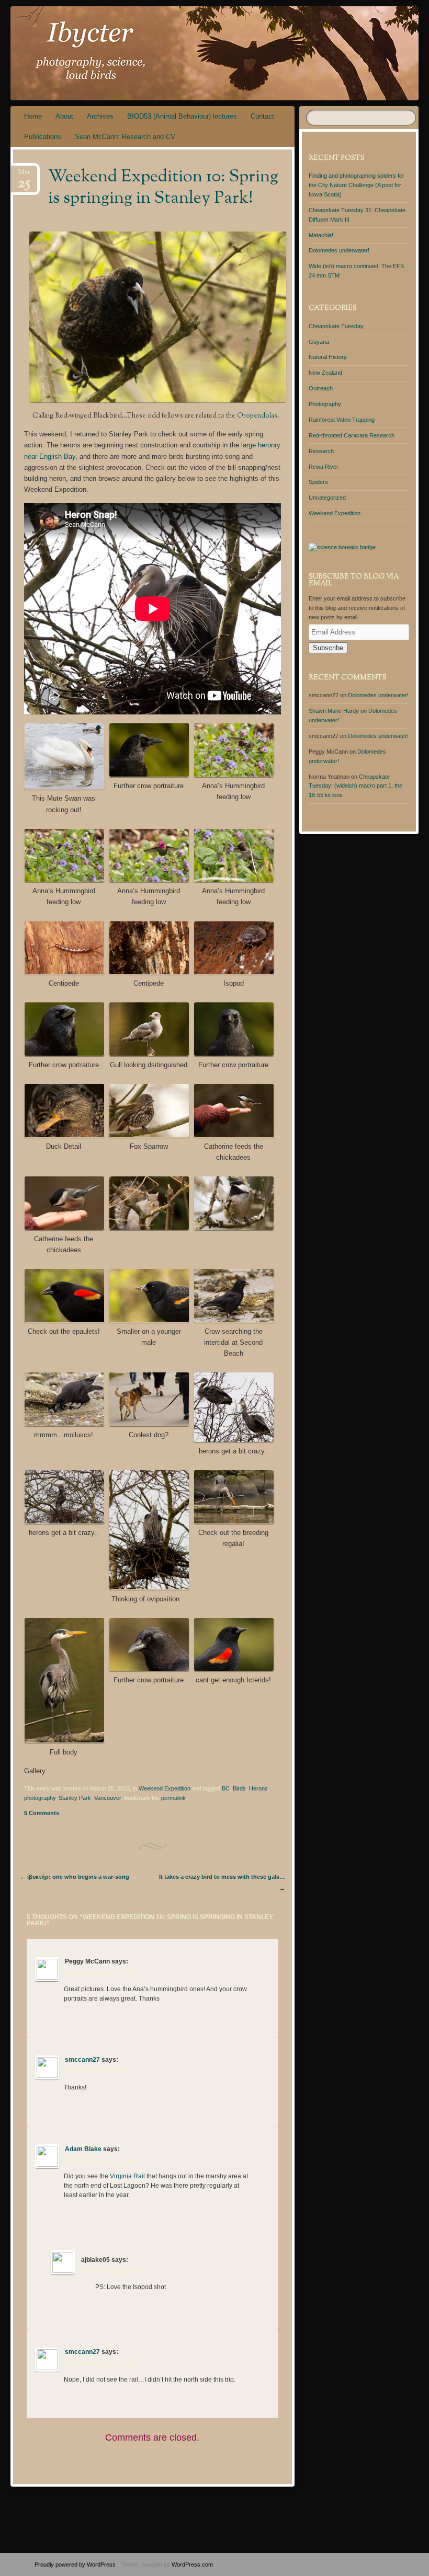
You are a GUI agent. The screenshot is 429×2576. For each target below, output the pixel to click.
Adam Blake (83, 2149)
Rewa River (324, 467)
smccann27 (82, 2060)
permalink (173, 1798)
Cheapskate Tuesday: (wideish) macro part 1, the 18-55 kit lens (355, 786)
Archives (100, 116)
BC (226, 1788)
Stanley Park (75, 1798)
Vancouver (108, 1798)
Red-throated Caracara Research (352, 435)
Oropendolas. (258, 416)
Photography (325, 404)
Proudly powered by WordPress (75, 2565)
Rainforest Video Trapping (342, 420)
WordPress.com (192, 2565)
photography (40, 1798)
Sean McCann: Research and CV (125, 137)
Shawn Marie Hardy (334, 711)
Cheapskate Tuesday (336, 326)
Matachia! (321, 235)
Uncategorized (327, 498)
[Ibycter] (182, 53)
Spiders (318, 482)
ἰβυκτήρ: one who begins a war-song (75, 1877)
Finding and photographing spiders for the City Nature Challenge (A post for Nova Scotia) (357, 185)
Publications (43, 137)
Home (33, 116)
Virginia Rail (127, 2176)
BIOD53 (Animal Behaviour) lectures (182, 116)
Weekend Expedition (165, 1788)
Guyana (319, 342)
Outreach (321, 388)
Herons (258, 1788)
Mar (24, 175)
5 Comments (42, 1813)
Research (321, 451)
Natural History (328, 357)
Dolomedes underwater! (339, 250)
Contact (262, 116)
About (64, 116)
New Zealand (325, 373)
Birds (239, 1788)
